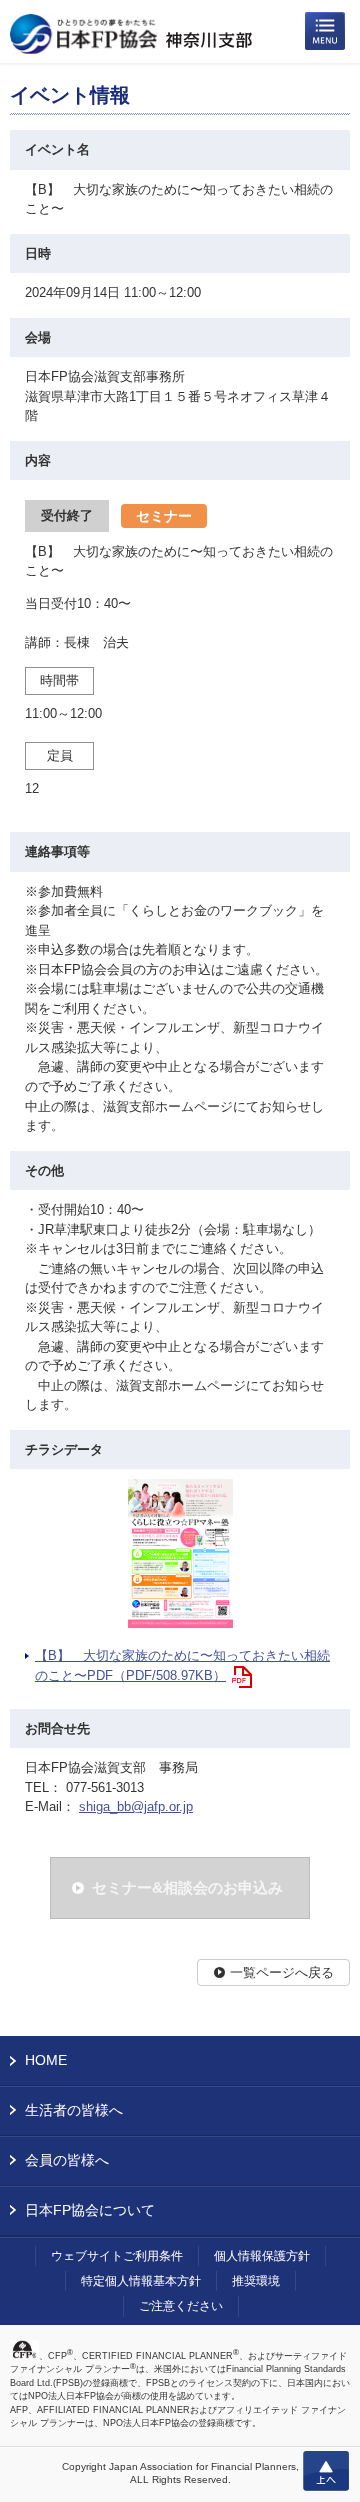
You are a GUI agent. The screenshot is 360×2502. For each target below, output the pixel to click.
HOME (46, 2060)
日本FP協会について (90, 2210)
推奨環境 (256, 2281)
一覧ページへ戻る (282, 1972)
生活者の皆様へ (74, 2110)
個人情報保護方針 (262, 2256)
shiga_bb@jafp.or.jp (136, 1806)
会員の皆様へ (67, 2160)
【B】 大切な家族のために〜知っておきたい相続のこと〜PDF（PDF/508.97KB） (182, 1665)
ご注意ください (181, 2306)
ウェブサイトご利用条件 (117, 2256)
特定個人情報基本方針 (141, 2281)
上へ (326, 2471)
